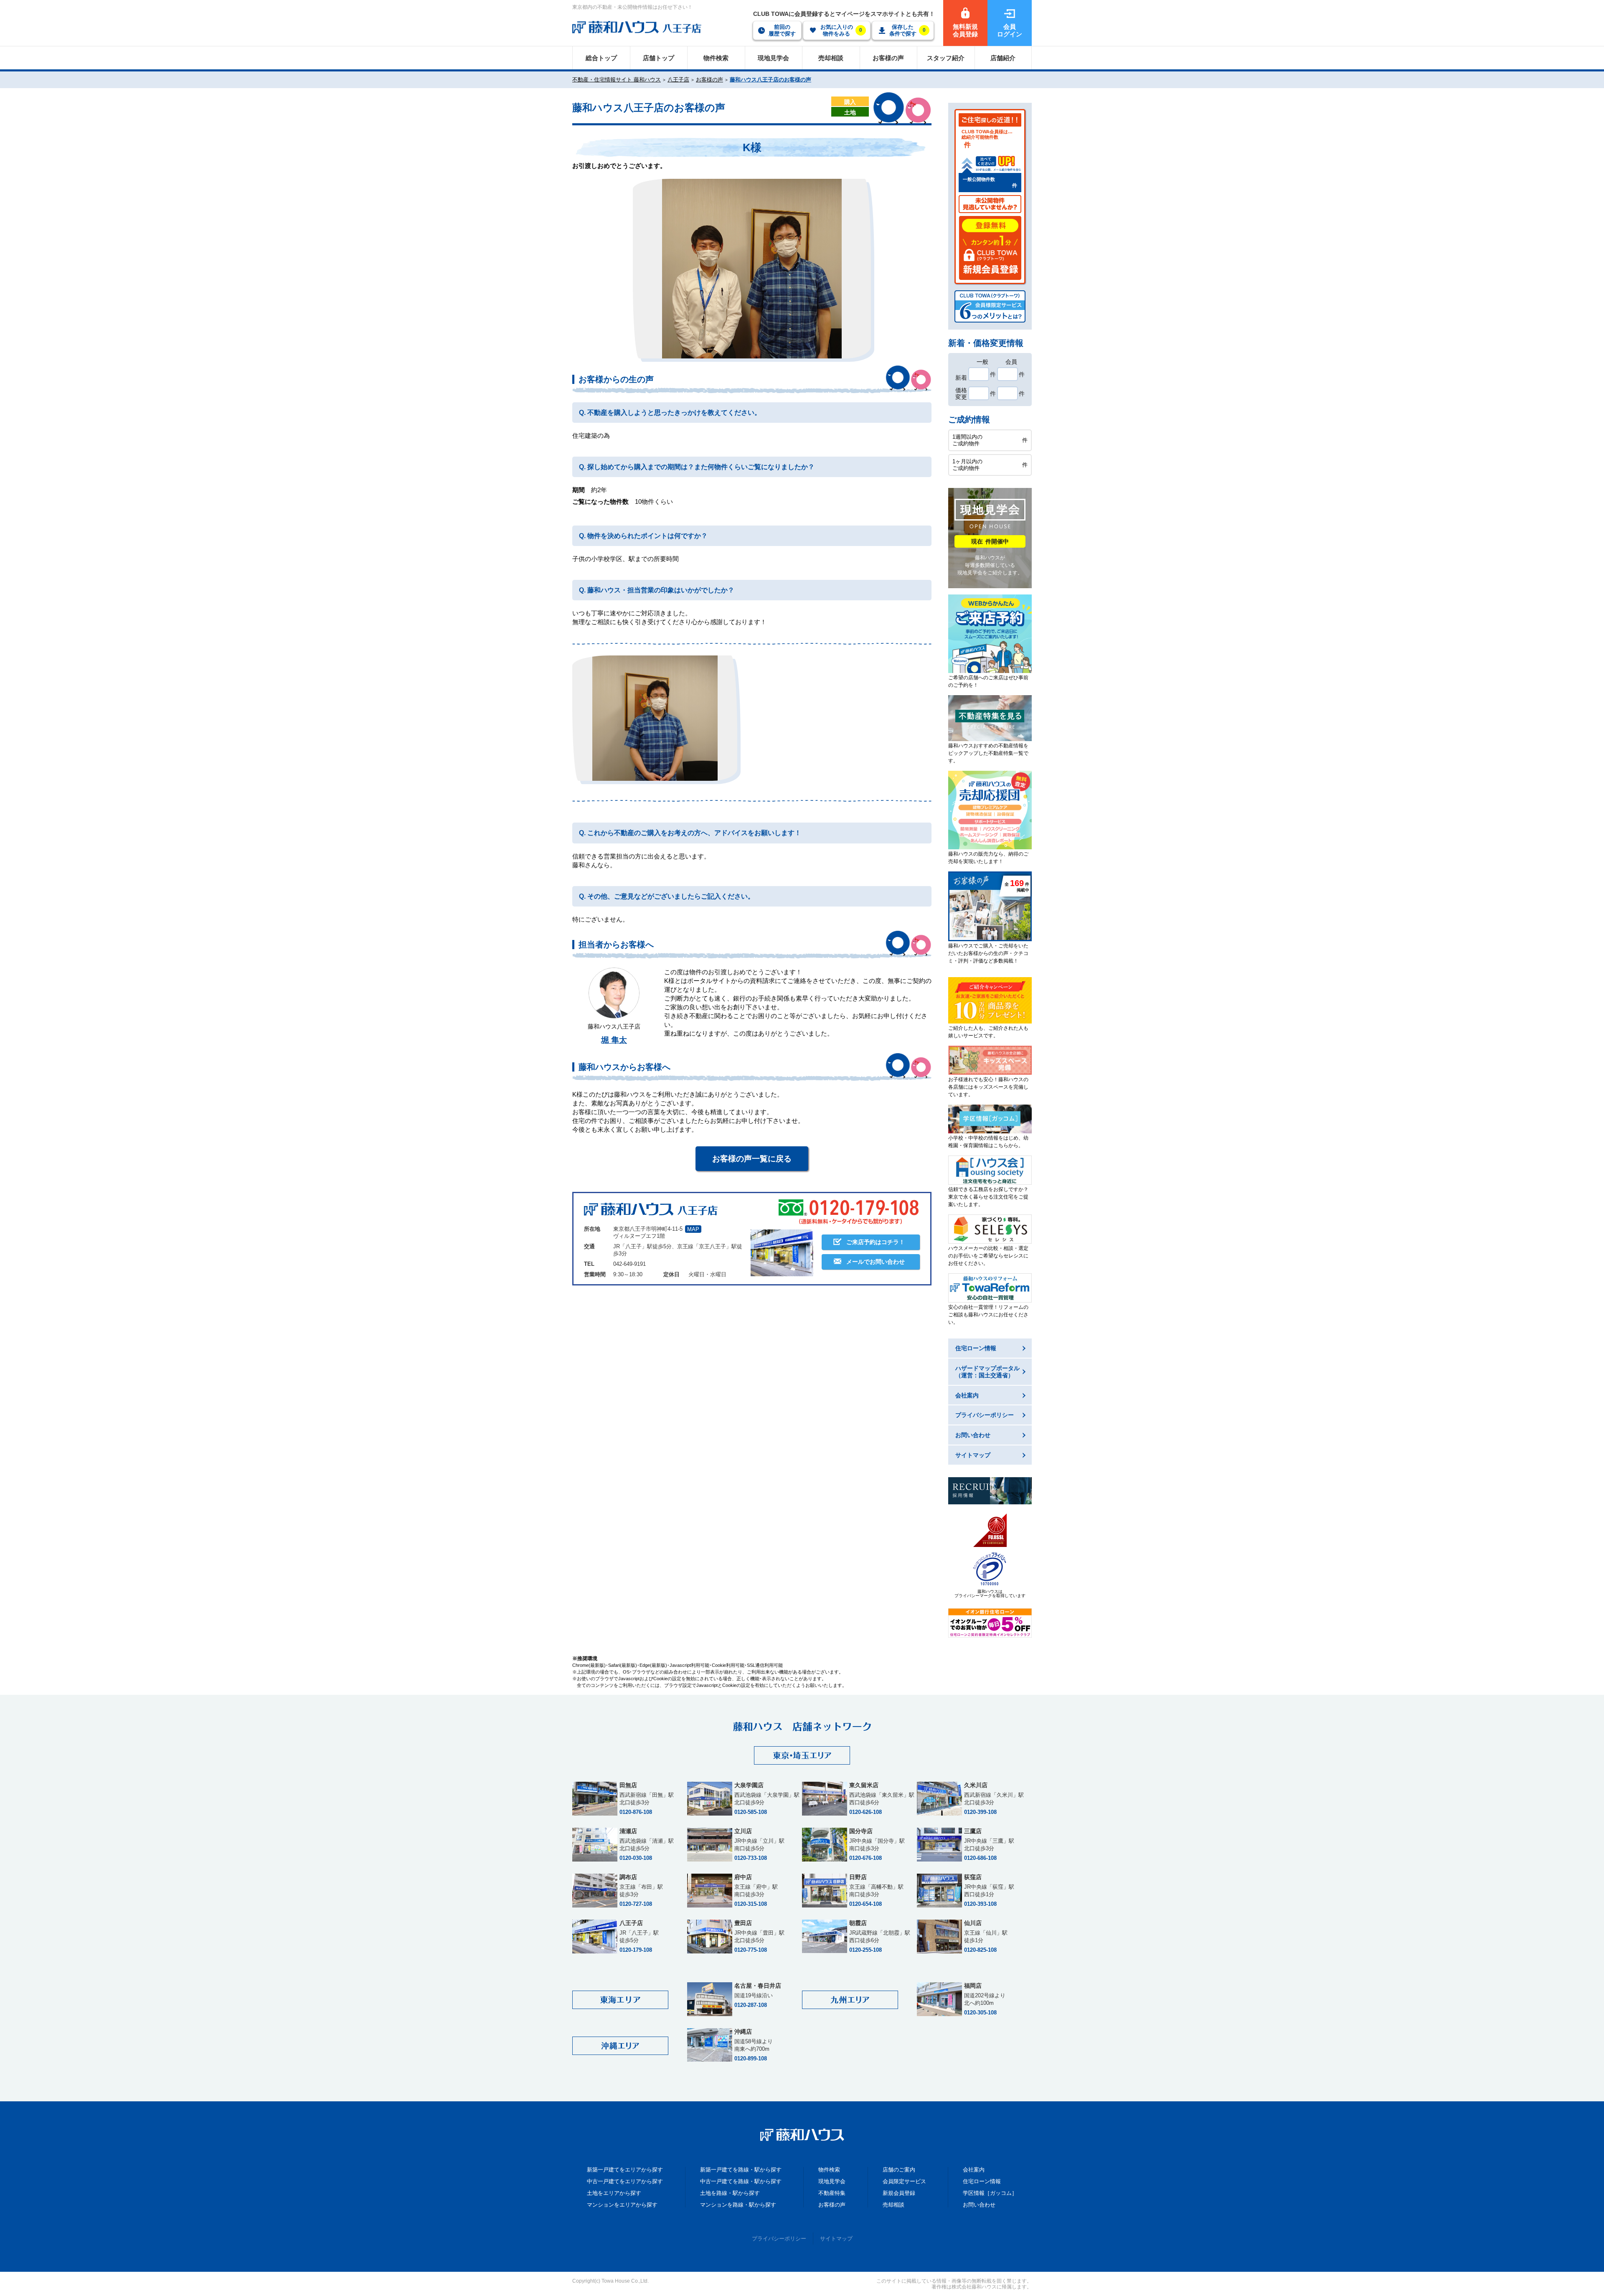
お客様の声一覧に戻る (752, 1159)
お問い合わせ (979, 2205)
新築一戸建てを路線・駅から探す (741, 2170)
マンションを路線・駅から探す (738, 2205)
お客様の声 (709, 80)
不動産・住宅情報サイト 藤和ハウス (617, 80)
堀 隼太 (614, 1040)
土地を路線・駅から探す (730, 2193)
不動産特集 (832, 2193)
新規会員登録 (899, 2193)
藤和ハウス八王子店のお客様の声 (770, 80)
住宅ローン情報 (982, 2181)
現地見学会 (832, 2181)
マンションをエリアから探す (622, 2205)
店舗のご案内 (899, 2170)
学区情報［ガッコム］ (990, 2193)
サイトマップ (836, 2239)
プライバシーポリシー (779, 2239)
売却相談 (893, 2205)
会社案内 (974, 2170)
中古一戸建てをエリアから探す (625, 2181)
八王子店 (678, 80)
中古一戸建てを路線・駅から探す (741, 2181)
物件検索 (829, 2170)
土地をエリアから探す (614, 2193)
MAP (693, 1229)
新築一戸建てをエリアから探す (625, 2170)
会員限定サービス (904, 2181)
